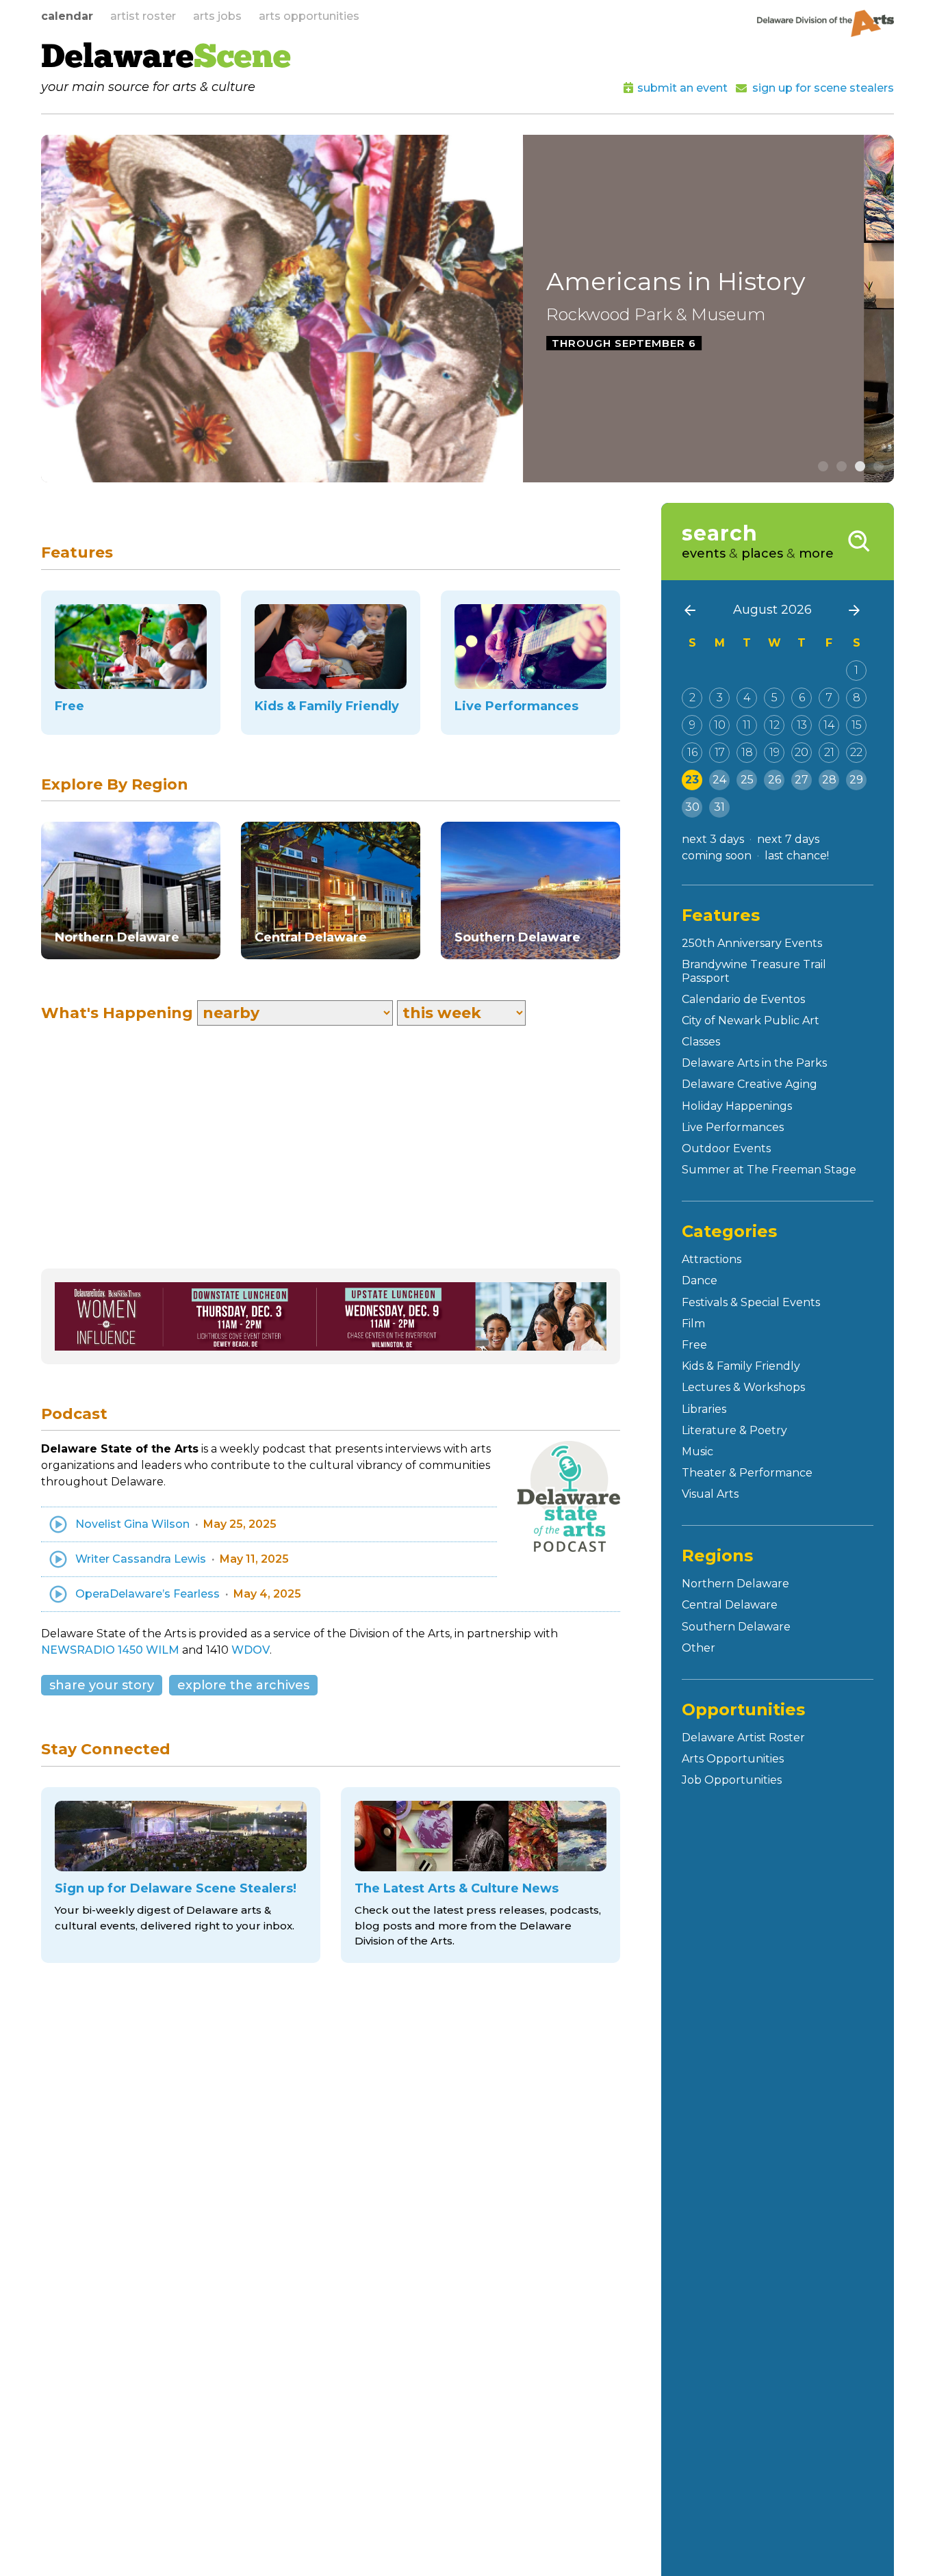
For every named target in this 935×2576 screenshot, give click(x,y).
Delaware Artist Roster (743, 1738)
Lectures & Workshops (743, 1387)
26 (774, 780)
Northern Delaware (735, 1584)
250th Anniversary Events (752, 943)
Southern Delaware (736, 1627)
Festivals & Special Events (751, 1302)
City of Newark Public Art (751, 1020)
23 (692, 780)
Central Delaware (730, 1605)
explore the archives (243, 1685)
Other (699, 1648)
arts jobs (217, 16)
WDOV (251, 1650)
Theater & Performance (747, 1473)
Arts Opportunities (733, 1759)
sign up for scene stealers (823, 88)
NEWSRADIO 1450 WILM (110, 1650)
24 (719, 780)
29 (856, 780)
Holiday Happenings (737, 1106)
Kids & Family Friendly (741, 1366)
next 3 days (713, 839)
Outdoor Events (726, 1148)
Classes (701, 1042)
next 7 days (788, 839)
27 (802, 780)
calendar (67, 16)
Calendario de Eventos (743, 999)
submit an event (682, 88)
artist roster (143, 16)
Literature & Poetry (734, 1430)
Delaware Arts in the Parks (754, 1063)
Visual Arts (710, 1494)
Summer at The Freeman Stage (769, 1170)
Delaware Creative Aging (750, 1084)
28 (829, 780)
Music (697, 1452)
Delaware (166, 59)
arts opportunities (309, 16)
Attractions (712, 1259)
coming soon (717, 856)
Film (693, 1324)
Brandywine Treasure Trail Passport (754, 971)
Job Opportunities (732, 1780)
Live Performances (733, 1127)
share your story (102, 1685)
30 (692, 807)
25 (747, 780)
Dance (700, 1280)
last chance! (797, 856)
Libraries (704, 1409)
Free (694, 1345)
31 (719, 807)
